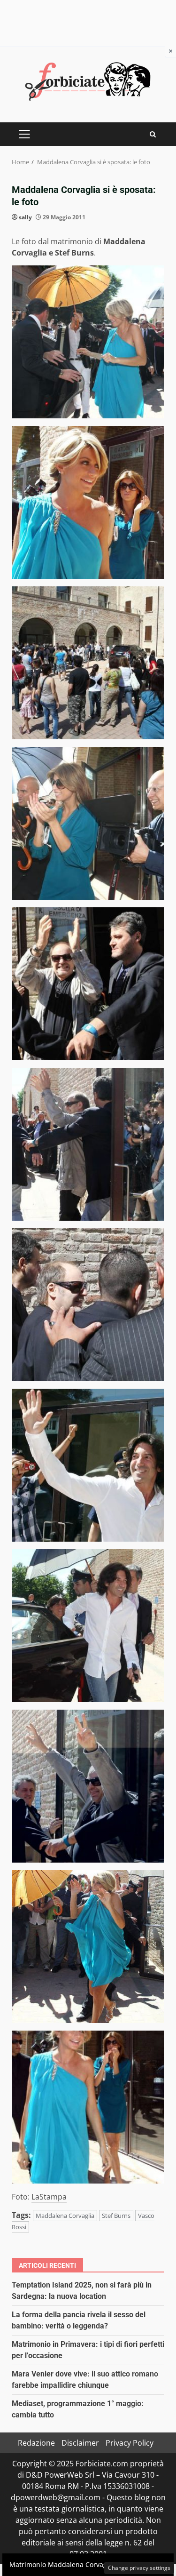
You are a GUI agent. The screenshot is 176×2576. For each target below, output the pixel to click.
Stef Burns (116, 2216)
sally (25, 217)
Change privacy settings (139, 2568)
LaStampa (49, 2197)
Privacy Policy (130, 2443)
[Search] (153, 134)
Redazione (36, 2443)
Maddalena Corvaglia (65, 2216)
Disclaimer (80, 2443)
